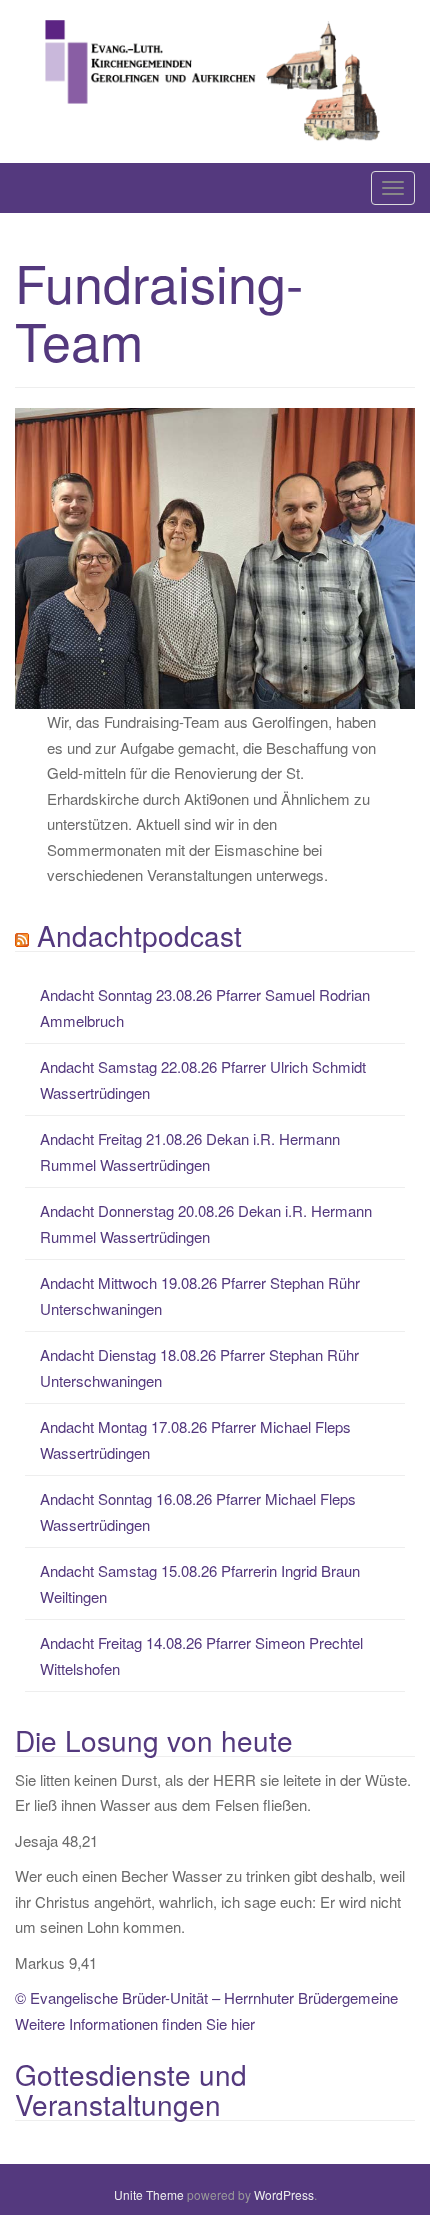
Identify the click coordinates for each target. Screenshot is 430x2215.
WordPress (284, 2194)
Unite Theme (149, 2194)
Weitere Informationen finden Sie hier (135, 2023)
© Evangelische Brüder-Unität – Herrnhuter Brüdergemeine (206, 1997)
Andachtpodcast (139, 935)
